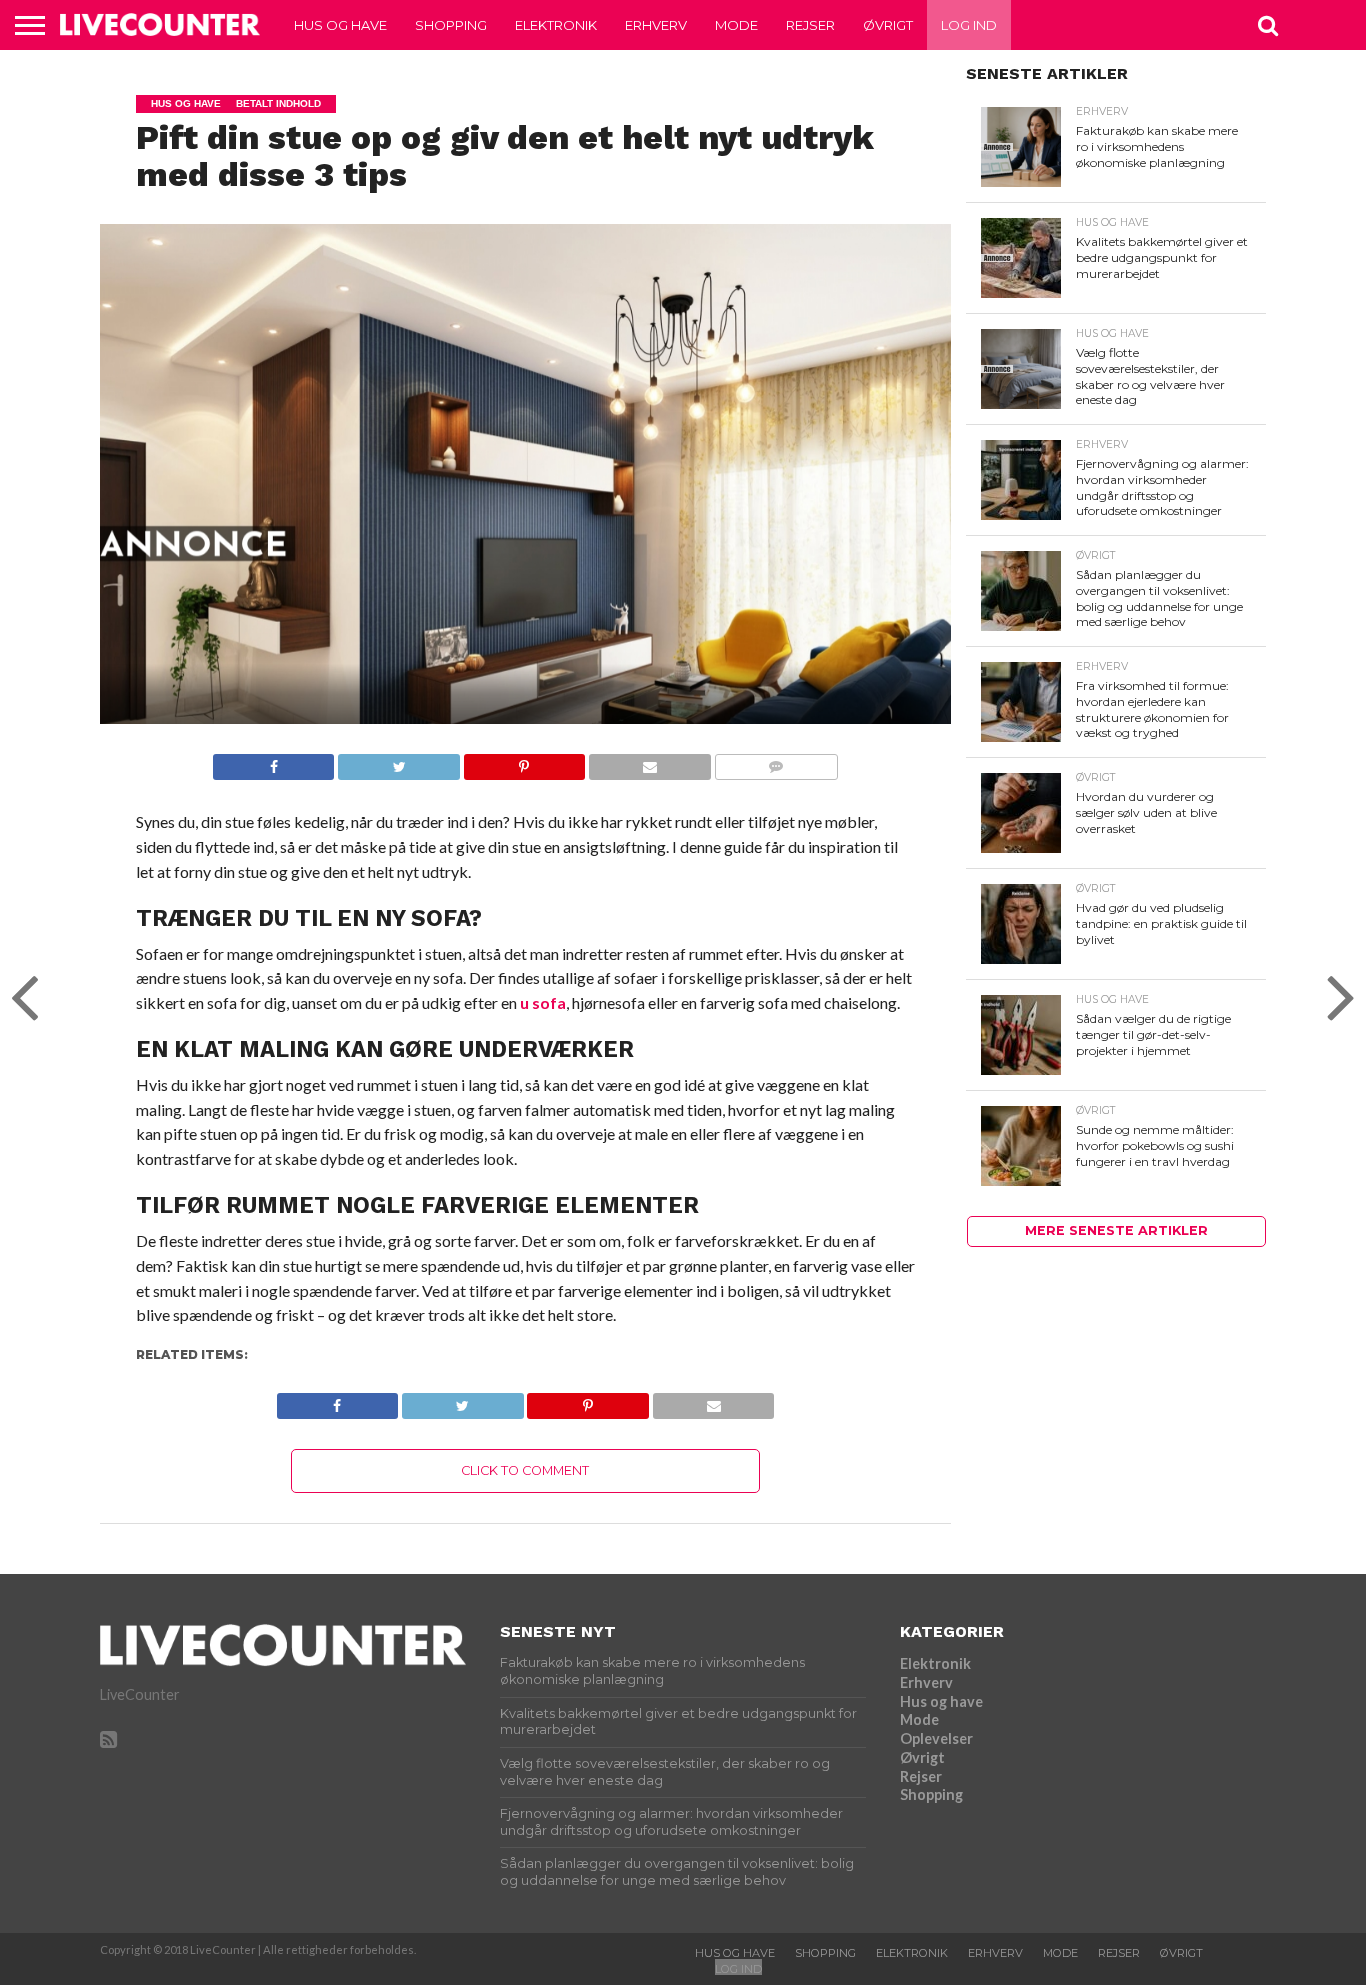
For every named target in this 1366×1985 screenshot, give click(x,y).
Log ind (969, 25)
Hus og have (340, 25)
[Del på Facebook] (274, 761)
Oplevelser (936, 1738)
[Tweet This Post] (398, 761)
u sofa (543, 1002)
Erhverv (656, 25)
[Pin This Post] (524, 761)
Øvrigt (888, 25)
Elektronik (556, 25)
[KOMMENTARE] (776, 761)
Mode (736, 25)
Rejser (810, 25)
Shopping (451, 25)
